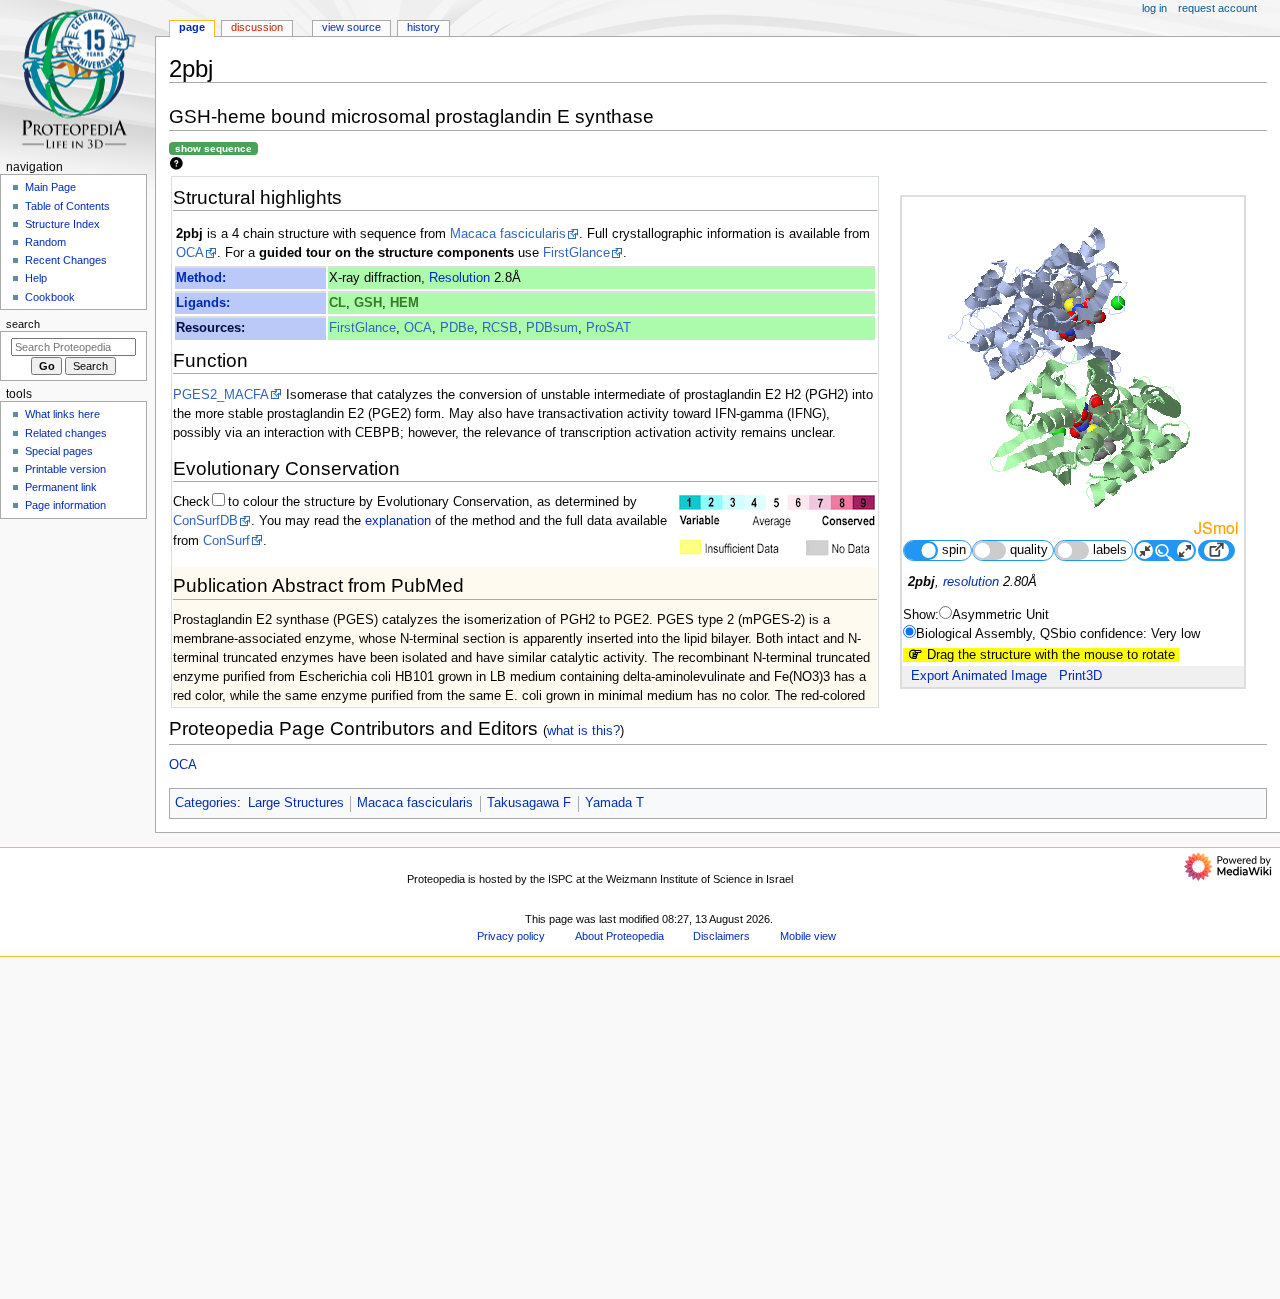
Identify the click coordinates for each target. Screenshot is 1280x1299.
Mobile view (808, 936)
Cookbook (50, 297)
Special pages (59, 451)
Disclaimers (721, 936)
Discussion (257, 27)
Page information (65, 505)
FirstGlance (576, 253)
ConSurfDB (205, 521)
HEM (404, 303)
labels (1110, 550)
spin (954, 550)
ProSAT (608, 328)
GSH (368, 303)
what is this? (583, 730)
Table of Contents (67, 206)
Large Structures (296, 803)
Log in (1154, 8)
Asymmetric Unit (1000, 615)
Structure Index (62, 224)
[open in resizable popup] (1216, 550)
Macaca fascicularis (508, 234)
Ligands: (203, 303)
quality (1029, 550)
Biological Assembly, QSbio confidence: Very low (1058, 634)
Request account (1217, 8)
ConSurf (226, 541)
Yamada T (614, 803)
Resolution (459, 278)
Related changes (66, 433)
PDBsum (552, 328)
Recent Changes (66, 260)
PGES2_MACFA (221, 395)
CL (337, 303)
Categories (206, 803)
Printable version (65, 469)
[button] (194, 1292)
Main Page (50, 187)
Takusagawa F (529, 803)
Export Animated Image (979, 676)
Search (23, 324)
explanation (398, 521)
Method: (201, 278)
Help (36, 278)
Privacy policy (511, 936)
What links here (62, 414)
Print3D (1080, 676)
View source (351, 27)
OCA (190, 253)
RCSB (500, 328)
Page (192, 27)
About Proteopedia (619, 936)
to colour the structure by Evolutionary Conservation (378, 502)
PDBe (457, 328)
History (423, 27)
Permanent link (61, 487)
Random (45, 242)
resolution (971, 582)
